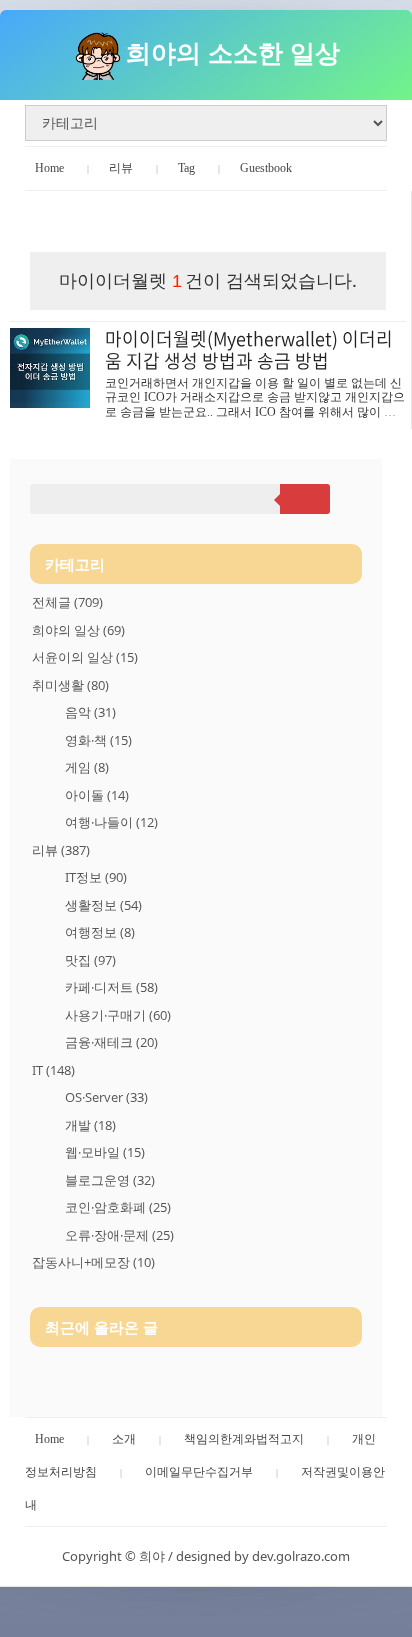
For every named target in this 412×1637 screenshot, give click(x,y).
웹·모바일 (105, 1152)
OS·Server (106, 1097)
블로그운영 (110, 1180)
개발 (90, 1125)
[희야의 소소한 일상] (98, 52)
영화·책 (98, 740)
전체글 (67, 602)
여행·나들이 (111, 822)
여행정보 (100, 932)
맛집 (90, 960)
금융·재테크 (111, 1042)
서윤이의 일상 (85, 657)
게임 (87, 767)
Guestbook (266, 168)
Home (49, 168)
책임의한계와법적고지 (244, 1439)
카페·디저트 (111, 987)
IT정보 (96, 877)
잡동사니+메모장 (93, 1262)
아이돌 (97, 795)
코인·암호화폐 (118, 1207)
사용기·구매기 (118, 1015)
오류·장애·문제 (119, 1235)
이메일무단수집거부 (199, 1472)
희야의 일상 (78, 630)
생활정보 (103, 905)
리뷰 (121, 168)
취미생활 (70, 685)
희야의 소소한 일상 (233, 52)
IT (53, 1070)
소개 (124, 1439)
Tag (186, 168)
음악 (90, 712)
